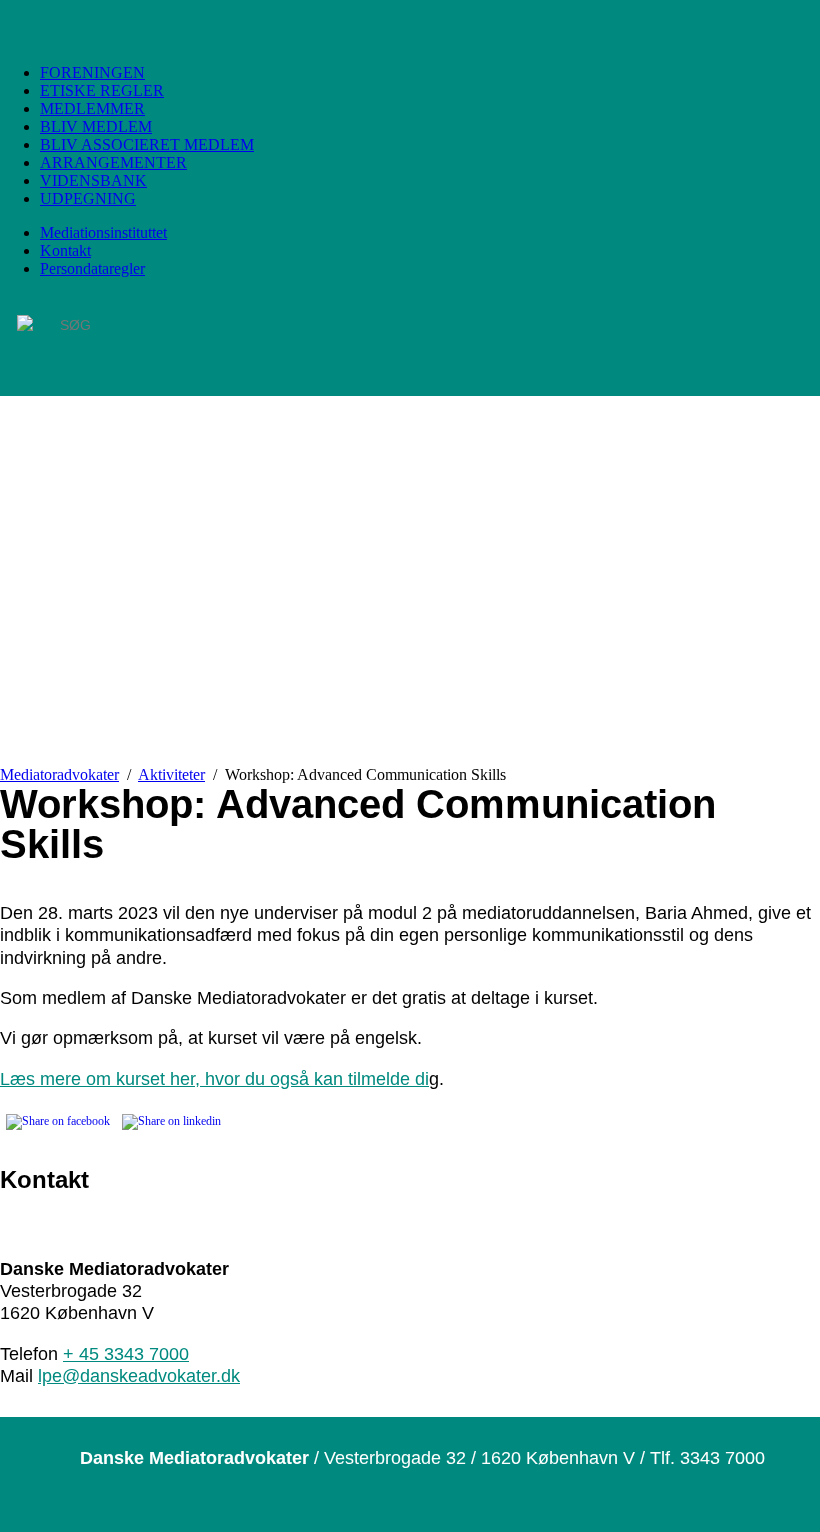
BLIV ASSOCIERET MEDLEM (147, 144)
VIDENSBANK (93, 180)
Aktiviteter (171, 774)
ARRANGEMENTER (113, 162)
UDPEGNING (88, 198)
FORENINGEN (92, 72)
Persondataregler (92, 268)
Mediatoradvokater (59, 774)
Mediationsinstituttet (103, 232)
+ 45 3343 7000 (126, 1353)
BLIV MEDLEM (96, 126)
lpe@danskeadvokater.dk (139, 1375)
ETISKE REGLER (102, 90)
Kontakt (65, 250)
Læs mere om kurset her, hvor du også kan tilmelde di (214, 1078)
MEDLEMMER (92, 108)
